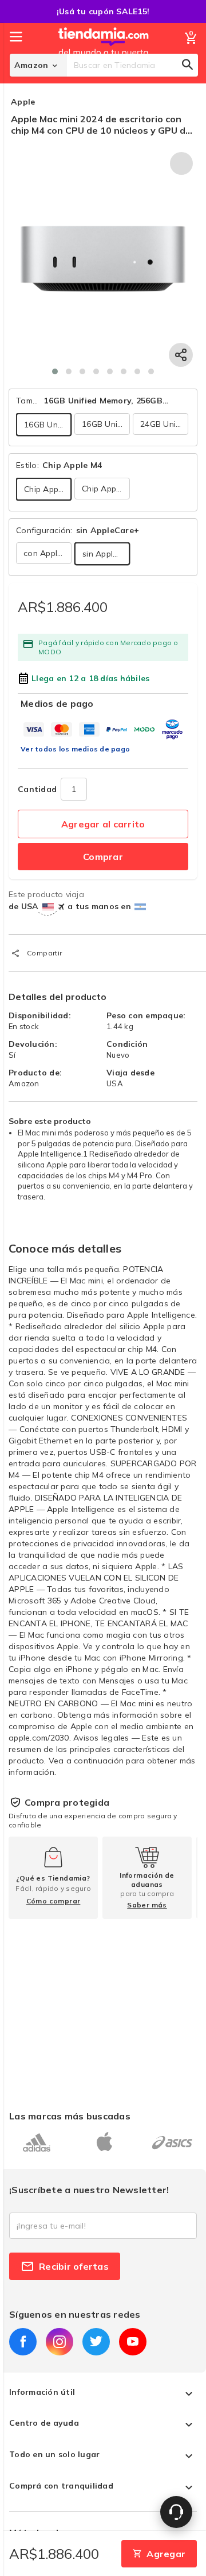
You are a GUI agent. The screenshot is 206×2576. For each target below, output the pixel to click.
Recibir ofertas (74, 2266)
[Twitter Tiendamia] (96, 2342)
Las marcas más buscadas (70, 2116)
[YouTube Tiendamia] (133, 2342)
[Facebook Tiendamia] (23, 2342)
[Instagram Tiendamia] (60, 2342)
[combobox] (132, 65)
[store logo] (104, 53)
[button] (55, 371)
